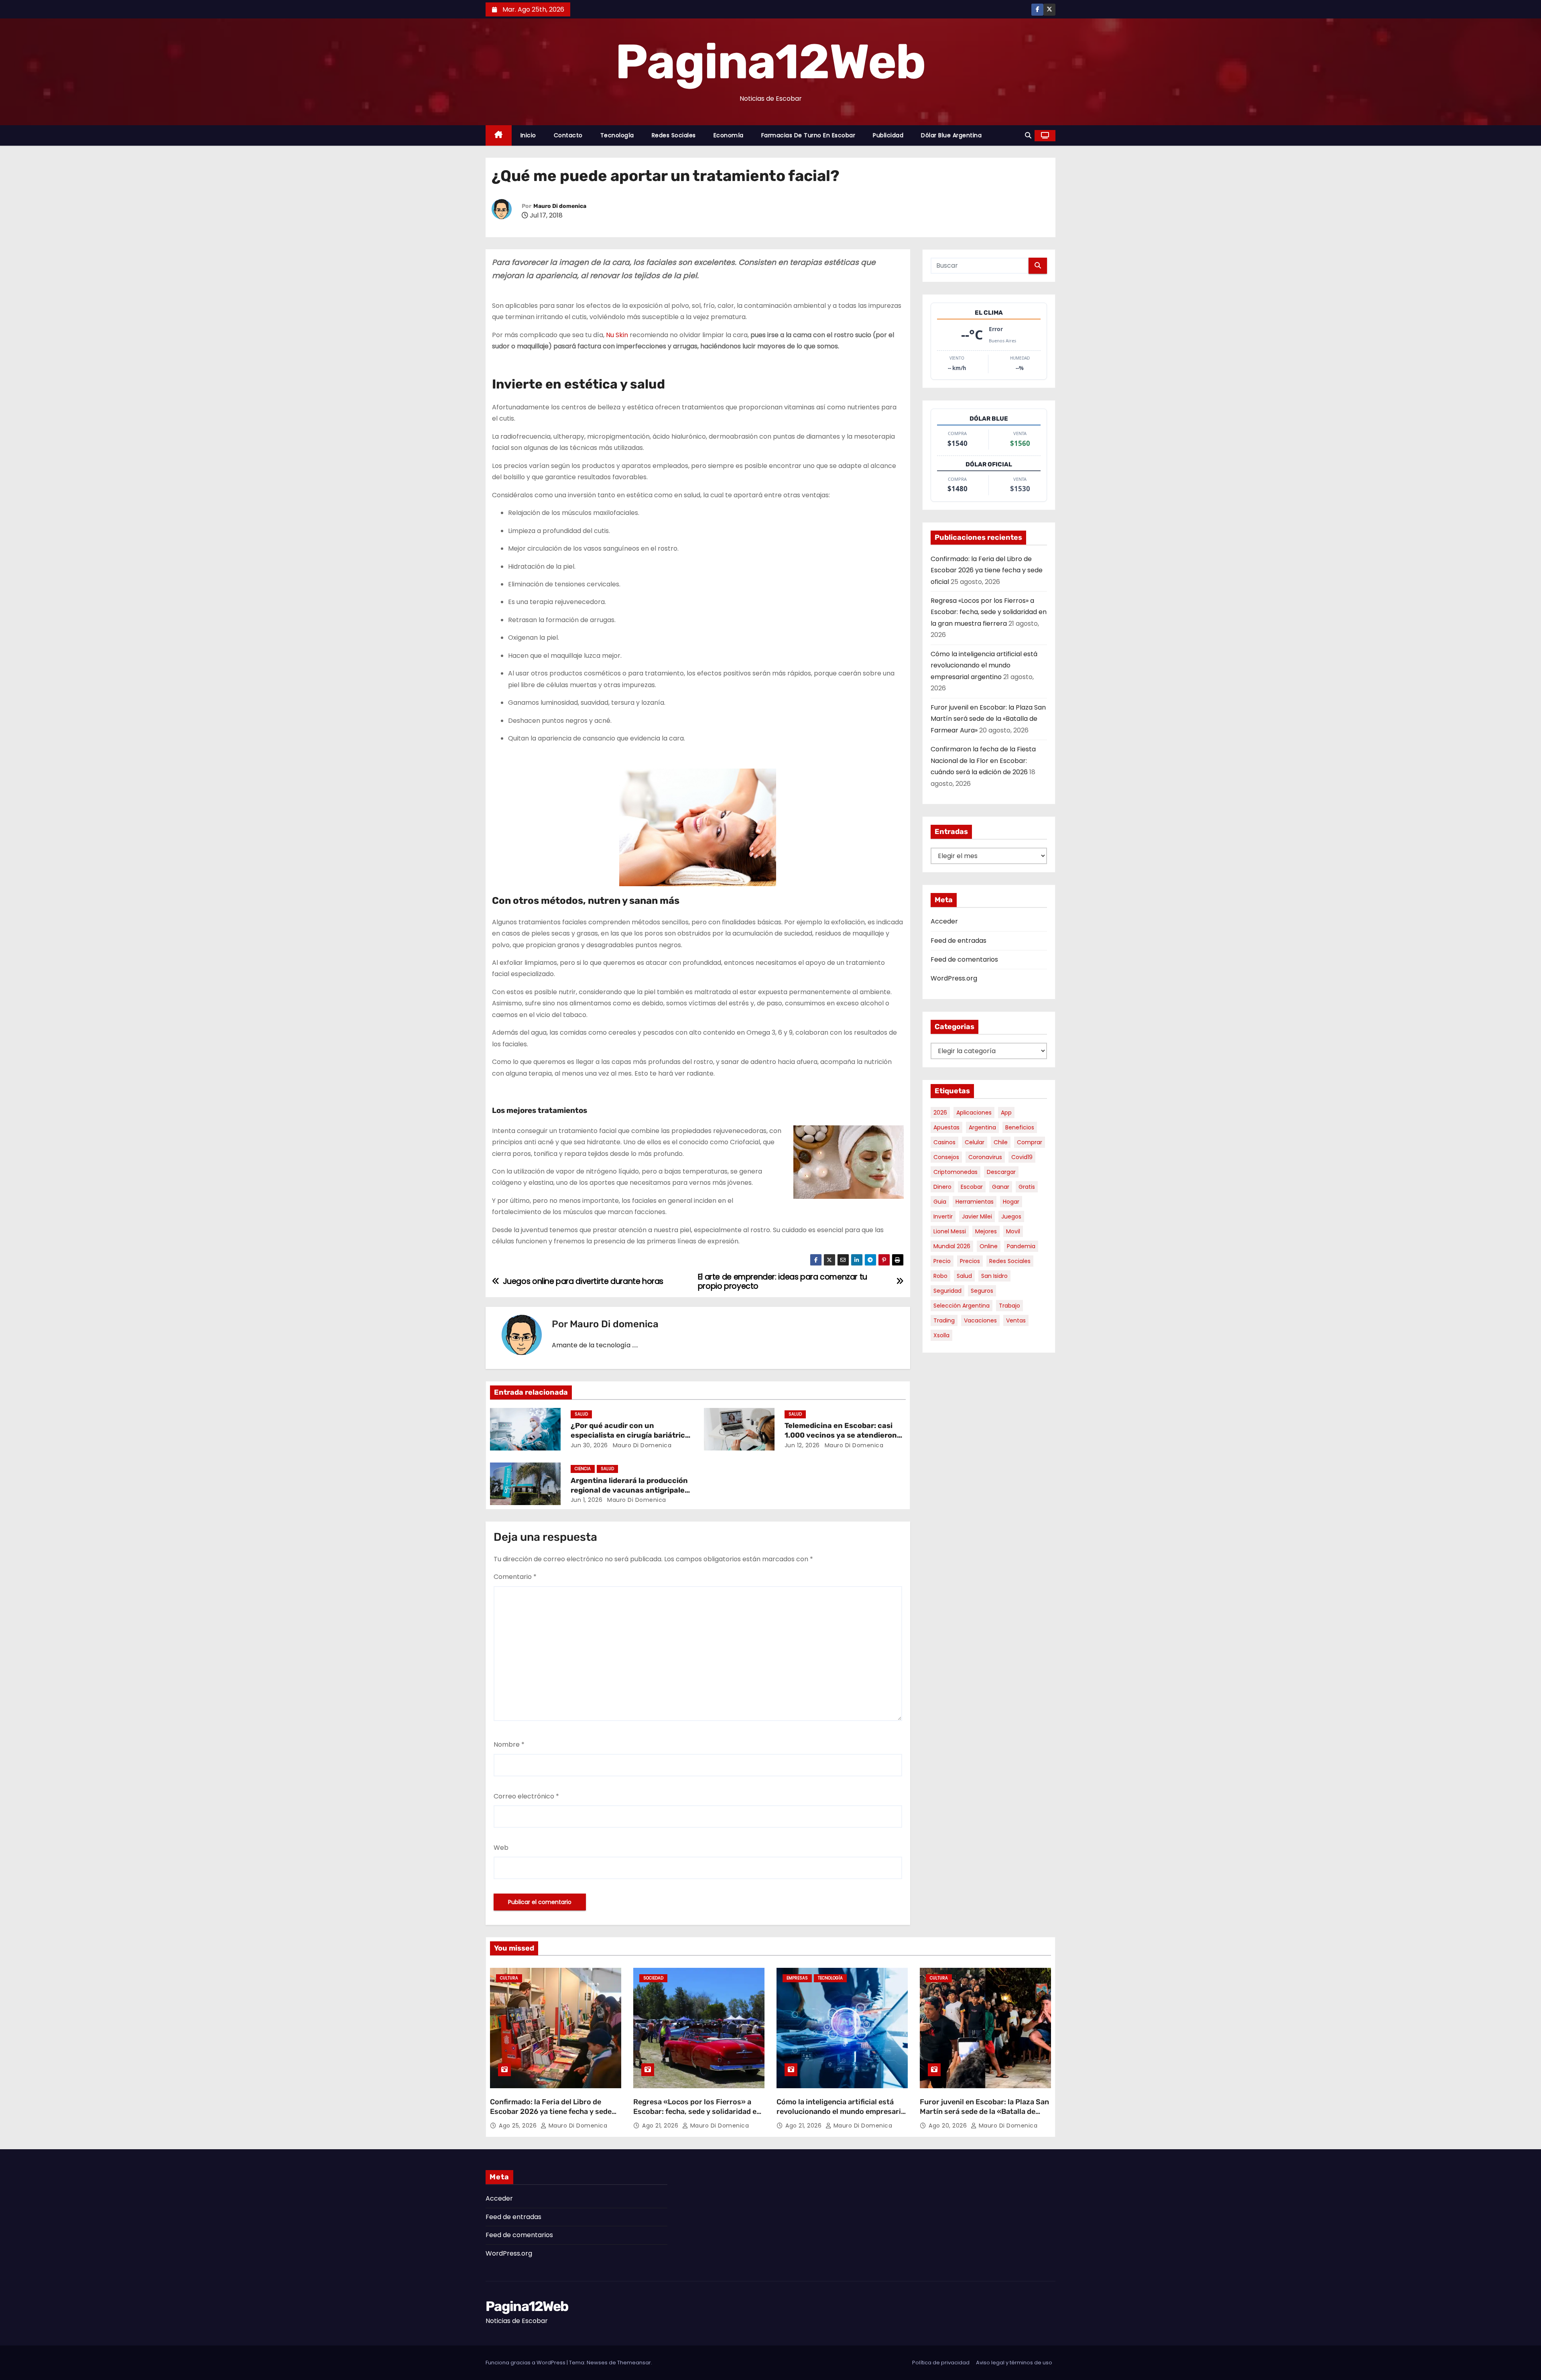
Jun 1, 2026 (587, 1500)
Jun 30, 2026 (589, 1445)
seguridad (947, 1291)
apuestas (946, 1127)
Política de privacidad (941, 2363)
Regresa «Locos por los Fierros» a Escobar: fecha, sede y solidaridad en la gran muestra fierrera (989, 612)
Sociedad (653, 1978)
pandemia (1021, 1246)
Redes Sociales (674, 135)
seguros (982, 1291)
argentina (982, 1127)
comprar (1030, 1142)
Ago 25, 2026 (519, 2126)
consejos (946, 1157)
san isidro (994, 1276)
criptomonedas (956, 1172)
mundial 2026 (952, 1246)
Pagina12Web (770, 62)
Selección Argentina (962, 1306)
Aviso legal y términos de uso (1014, 2363)
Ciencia (583, 1469)
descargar (1001, 1172)
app (1006, 1113)
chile (1001, 1142)
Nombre (509, 1744)
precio (942, 1261)
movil (1013, 1231)
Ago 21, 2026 (661, 2126)
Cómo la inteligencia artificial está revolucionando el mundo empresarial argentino (984, 665)
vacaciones (980, 1320)
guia (940, 1202)
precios (970, 1261)
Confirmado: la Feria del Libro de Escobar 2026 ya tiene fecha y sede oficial (987, 570)
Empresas (797, 1978)
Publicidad (888, 135)
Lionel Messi (950, 1231)
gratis (1027, 1187)
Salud (581, 1414)
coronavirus (985, 1157)
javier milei (977, 1216)
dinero (942, 1187)
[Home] (499, 135)
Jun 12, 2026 (802, 1445)
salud (964, 1276)
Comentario (515, 1577)
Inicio (528, 135)
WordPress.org (954, 978)
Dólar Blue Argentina (951, 135)
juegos (1011, 1216)
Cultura (509, 1978)
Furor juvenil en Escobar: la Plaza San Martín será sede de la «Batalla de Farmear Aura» (988, 719)
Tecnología (617, 135)
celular (975, 1142)
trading (944, 1320)
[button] (1028, 135)
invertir (943, 1216)
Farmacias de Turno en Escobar (808, 135)
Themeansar (634, 2363)
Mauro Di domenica (560, 206)
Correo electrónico (526, 1796)
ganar (1001, 1187)
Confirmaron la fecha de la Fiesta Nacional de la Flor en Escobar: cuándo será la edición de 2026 (983, 761)
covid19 (1022, 1157)
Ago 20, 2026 (949, 2126)
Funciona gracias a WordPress (526, 2363)
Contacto (568, 135)
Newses (597, 2363)
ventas (1016, 1320)
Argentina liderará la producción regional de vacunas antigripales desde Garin (630, 1490)
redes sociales (1010, 1261)
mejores (986, 1231)
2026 (940, 1113)
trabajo (1009, 1306)
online (989, 1246)
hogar (1011, 1202)
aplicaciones (974, 1113)
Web (501, 1848)
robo (940, 1276)
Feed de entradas (959, 941)
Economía (729, 135)
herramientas (975, 1202)
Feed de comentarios (964, 959)
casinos (944, 1142)
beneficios (1020, 1127)
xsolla (941, 1335)
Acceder (944, 921)
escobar (972, 1187)
